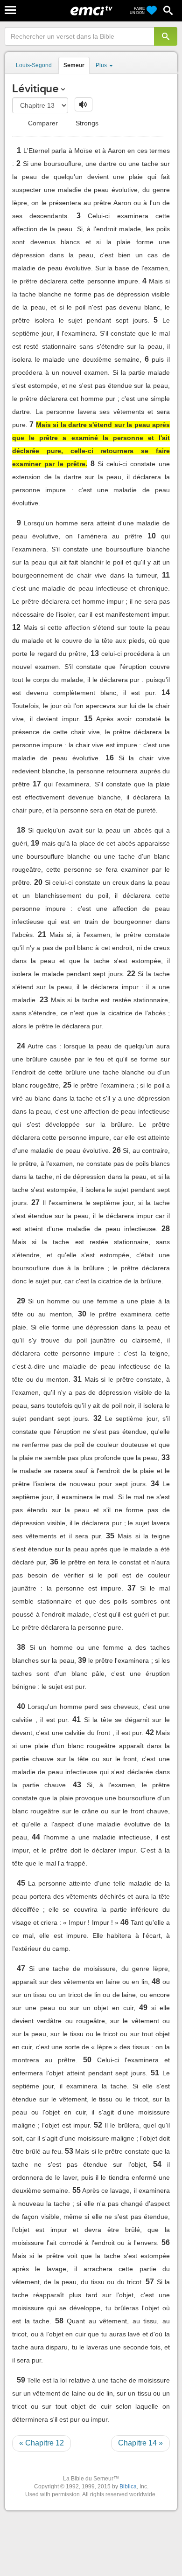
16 (110, 758)
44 (36, 1837)
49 (143, 2008)
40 (21, 1706)
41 (77, 1719)
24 (21, 1046)
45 (21, 1883)
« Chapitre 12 (42, 2443)
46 (125, 1922)
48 (156, 1981)
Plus (102, 65)
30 (82, 1314)
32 (98, 1418)
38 (21, 1647)
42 (150, 1732)
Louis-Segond (34, 65)
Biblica (128, 2486)
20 (38, 882)
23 (44, 1000)
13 (95, 653)
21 (42, 934)
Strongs (86, 123)
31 (77, 1379)
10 (152, 536)
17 (37, 784)
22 (131, 974)
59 (21, 2380)
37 (132, 1588)
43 (77, 1785)
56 (166, 2242)
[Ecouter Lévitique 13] (84, 104)
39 (82, 1660)
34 (155, 1484)
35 (110, 1536)
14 (166, 692)
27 (35, 1202)
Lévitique (35, 88)
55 (77, 2190)
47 (21, 1968)
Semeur (74, 65)
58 (59, 2321)
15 (88, 719)
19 (35, 843)
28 (166, 1229)
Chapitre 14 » (140, 2443)
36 (54, 1562)
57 (150, 2282)
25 (67, 1085)
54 (157, 2164)
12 (16, 627)
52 (98, 2125)
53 (69, 2151)
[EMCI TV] (91, 12)
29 (21, 1301)
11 (166, 575)
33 (166, 1457)
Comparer (42, 123)
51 (155, 2073)
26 (117, 1150)
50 (87, 2060)
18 (21, 830)
